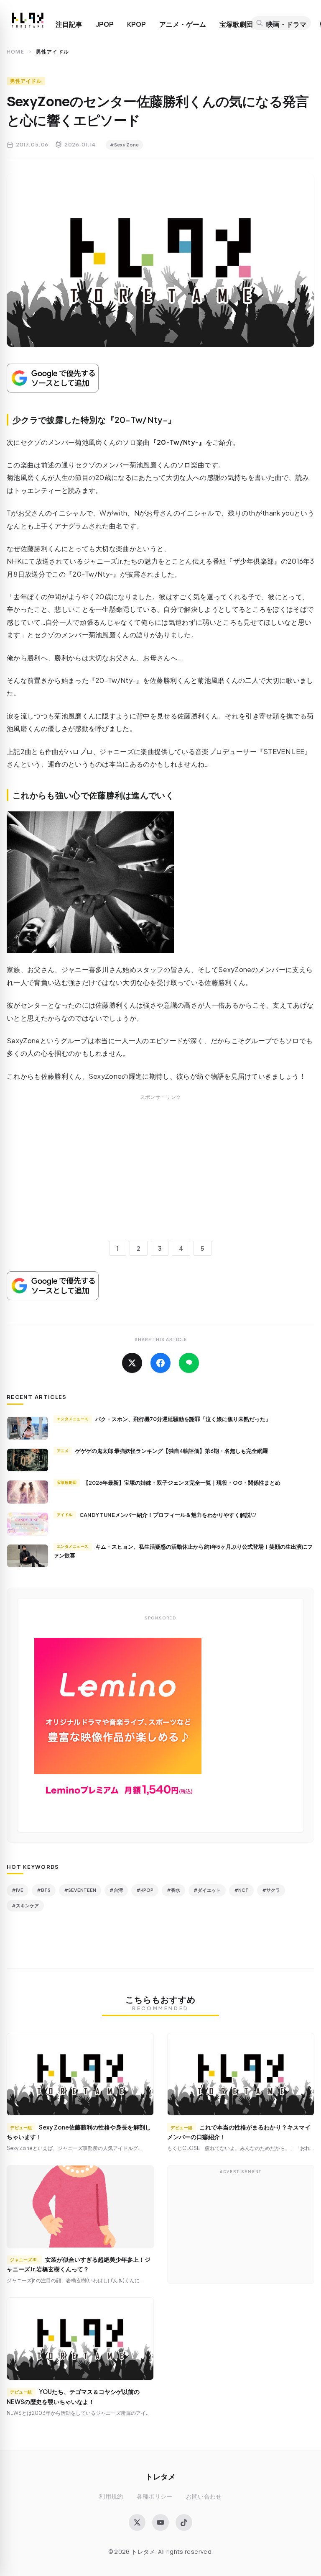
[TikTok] (184, 2522)
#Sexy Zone (124, 145)
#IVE (18, 1890)
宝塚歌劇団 (236, 24)
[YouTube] (160, 2522)
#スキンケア (25, 1905)
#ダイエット (207, 1890)
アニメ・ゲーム (183, 24)
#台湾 (116, 1890)
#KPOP (145, 1890)
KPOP (136, 24)
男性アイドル (26, 81)
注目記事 (69, 24)
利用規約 (111, 2496)
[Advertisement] (160, 1177)
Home (15, 52)
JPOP (105, 24)
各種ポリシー (155, 2496)
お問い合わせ (204, 2496)
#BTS (44, 1890)
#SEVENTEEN (80, 1890)
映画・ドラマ (286, 24)
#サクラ (271, 1890)
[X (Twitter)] (137, 2522)
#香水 (173, 1890)
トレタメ (160, 2476)
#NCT (241, 1890)
